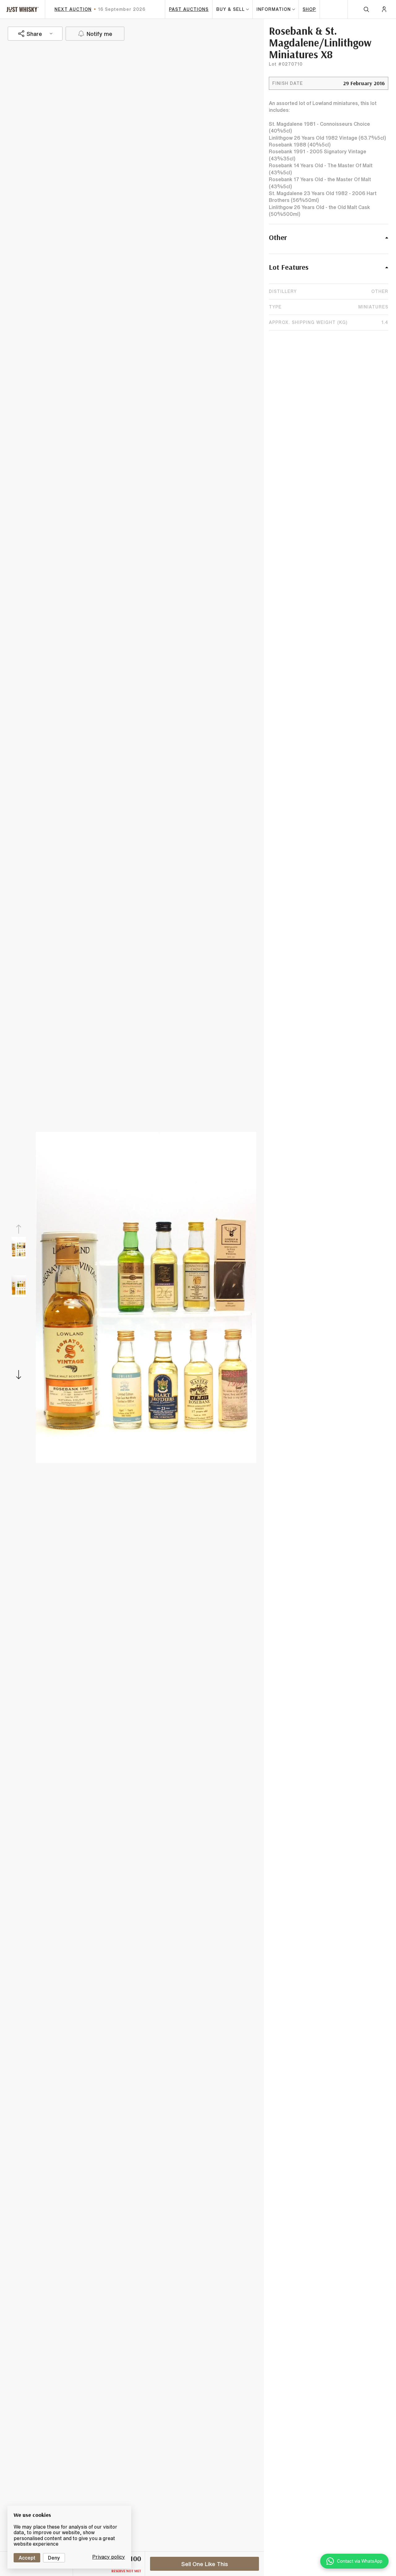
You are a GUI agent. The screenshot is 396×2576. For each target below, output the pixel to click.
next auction (73, 9)
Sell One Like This (205, 2564)
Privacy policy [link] (109, 2557)
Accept (27, 2558)
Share (34, 33)
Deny (54, 2558)
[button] (329, 241)
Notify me (99, 33)
